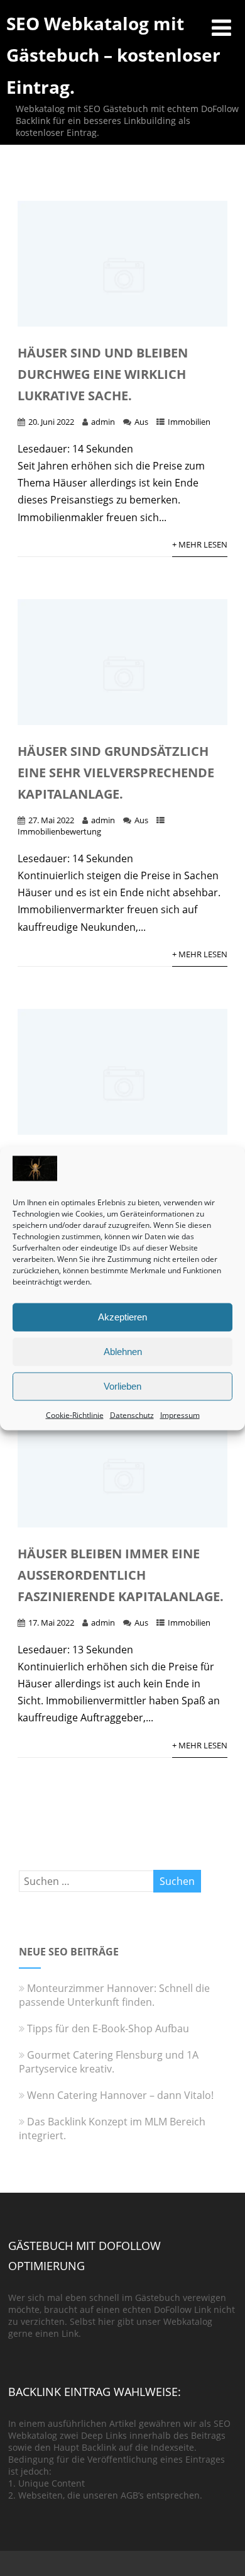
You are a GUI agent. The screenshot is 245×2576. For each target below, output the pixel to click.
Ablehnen (123, 1352)
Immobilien (189, 422)
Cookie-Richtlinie (75, 1415)
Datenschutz (132, 1415)
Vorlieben (122, 1386)
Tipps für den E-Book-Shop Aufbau (108, 2028)
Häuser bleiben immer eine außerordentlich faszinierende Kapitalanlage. (121, 1575)
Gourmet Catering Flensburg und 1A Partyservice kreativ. (109, 2062)
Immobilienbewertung (59, 831)
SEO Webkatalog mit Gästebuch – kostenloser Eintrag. (113, 55)
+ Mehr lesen (200, 544)
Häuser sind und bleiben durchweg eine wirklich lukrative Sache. (103, 374)
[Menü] (221, 27)
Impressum (180, 1415)
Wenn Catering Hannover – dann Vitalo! (120, 2095)
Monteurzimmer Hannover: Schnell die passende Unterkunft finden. (114, 1995)
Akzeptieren (122, 1317)
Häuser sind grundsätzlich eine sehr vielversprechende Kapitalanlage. (116, 773)
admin (103, 422)
